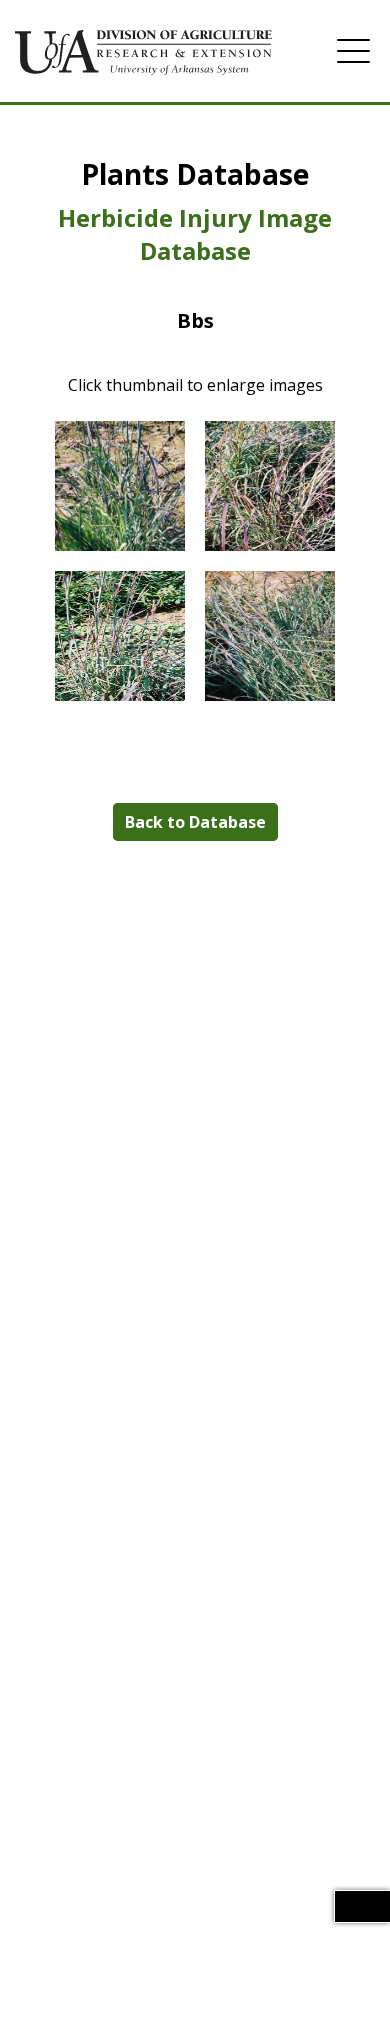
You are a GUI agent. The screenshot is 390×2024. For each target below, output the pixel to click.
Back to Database (195, 822)
